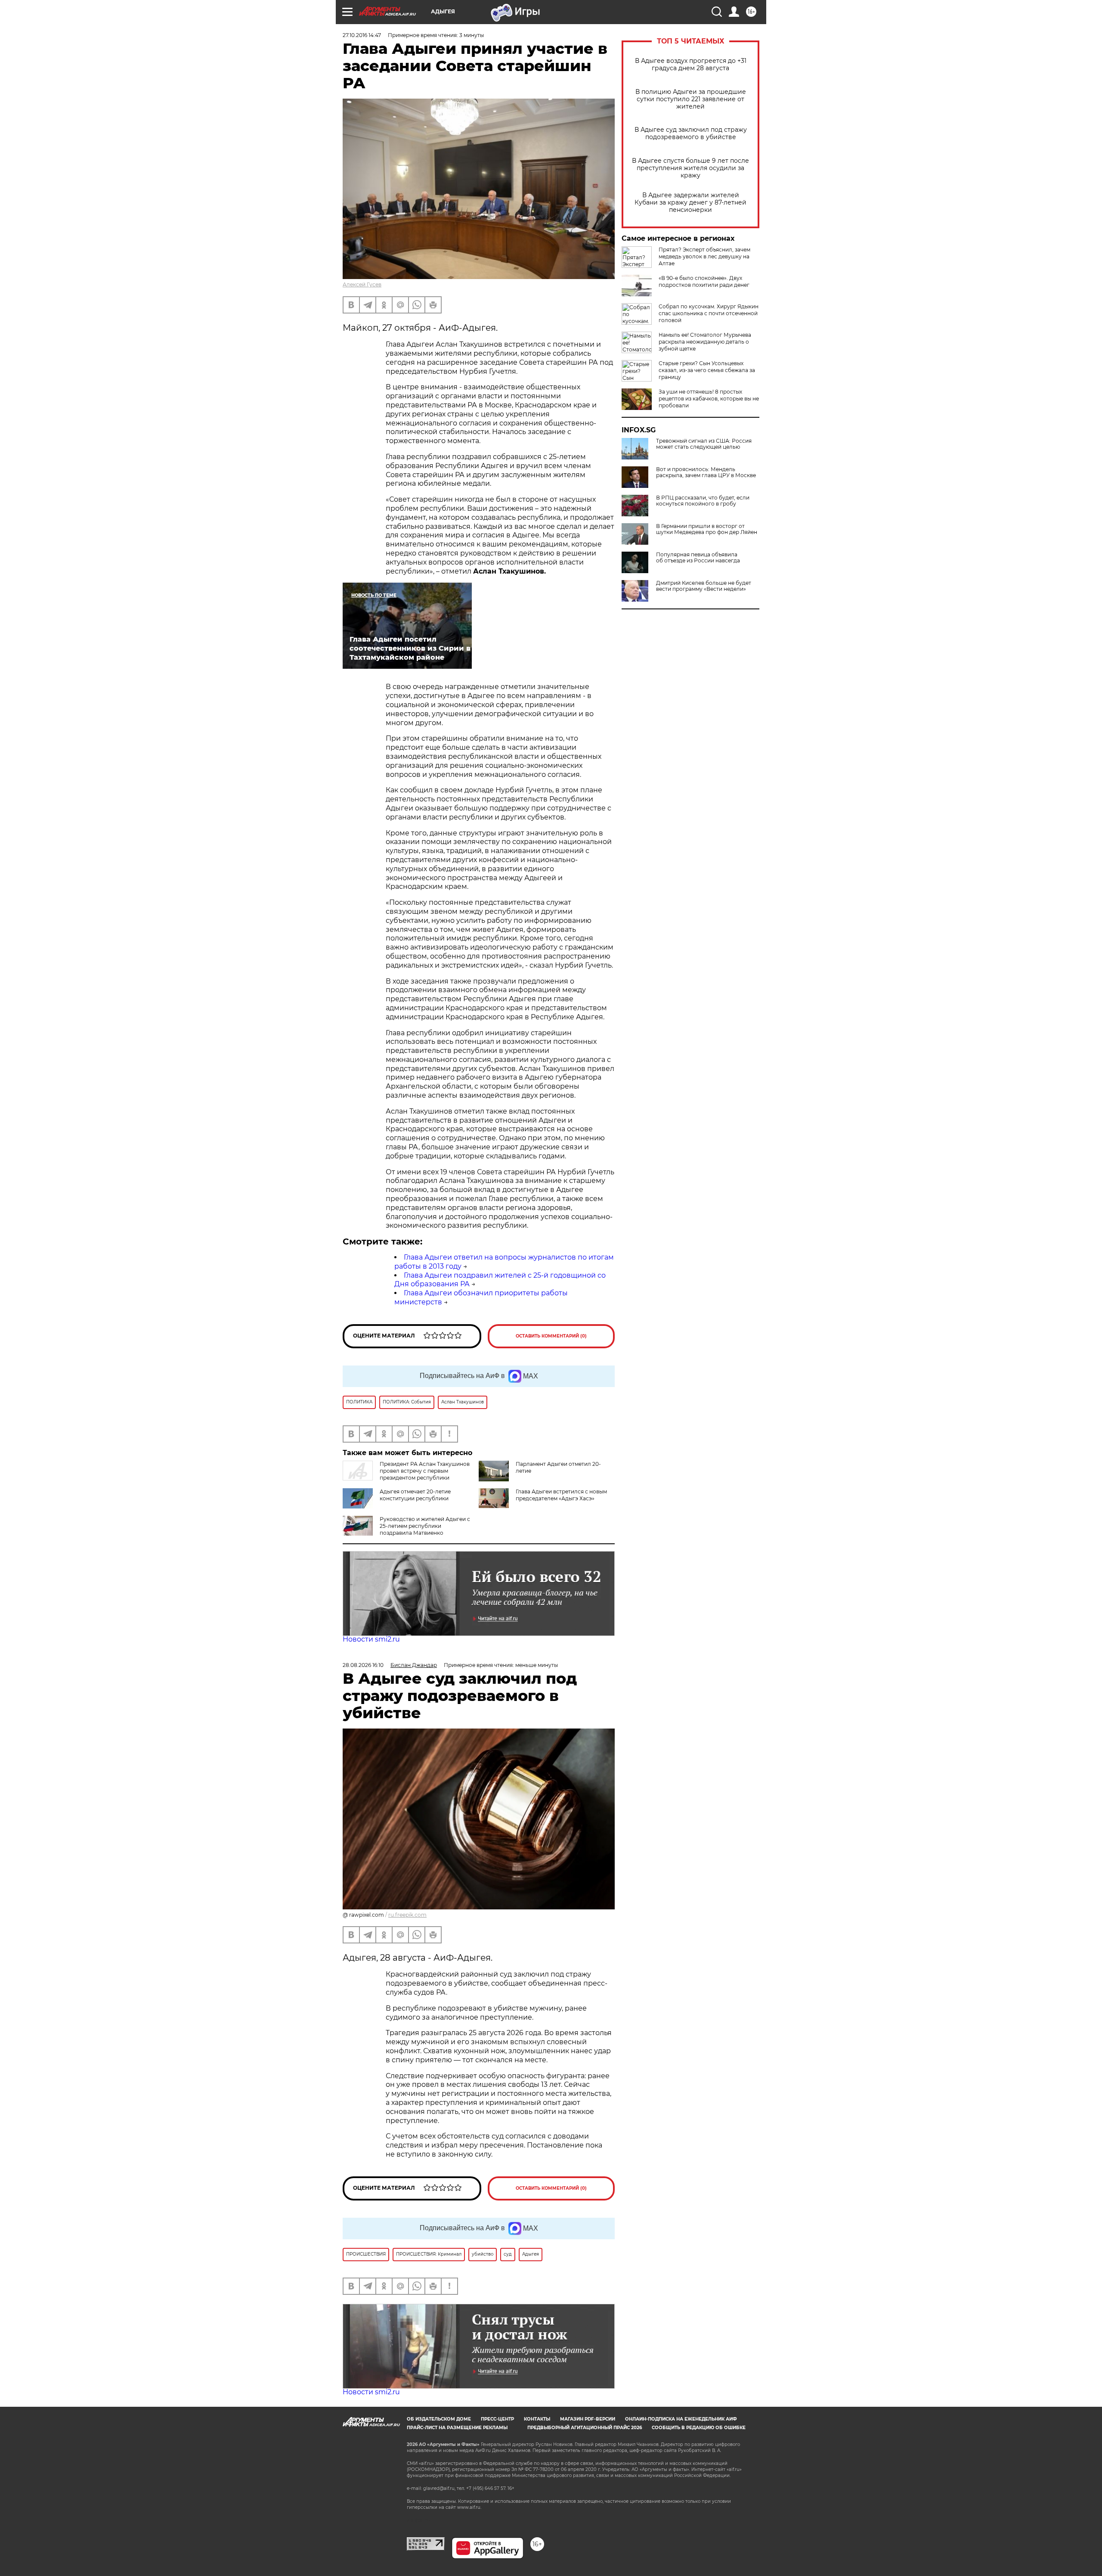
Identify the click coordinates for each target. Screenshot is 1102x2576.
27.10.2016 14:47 (362, 35)
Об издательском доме (439, 2419)
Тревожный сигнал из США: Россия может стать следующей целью (704, 444)
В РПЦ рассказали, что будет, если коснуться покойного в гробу (703, 501)
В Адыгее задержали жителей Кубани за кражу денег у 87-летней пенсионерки (690, 203)
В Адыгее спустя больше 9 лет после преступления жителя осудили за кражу (690, 168)
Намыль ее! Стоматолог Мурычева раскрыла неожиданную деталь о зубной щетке (705, 342)
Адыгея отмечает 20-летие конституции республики (415, 1495)
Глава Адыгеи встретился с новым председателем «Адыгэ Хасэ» (561, 1495)
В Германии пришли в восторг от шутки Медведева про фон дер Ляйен (707, 529)
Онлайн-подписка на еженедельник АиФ (681, 2419)
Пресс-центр (497, 2419)
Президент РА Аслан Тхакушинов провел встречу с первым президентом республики (425, 1471)
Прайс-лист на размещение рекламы (457, 2428)
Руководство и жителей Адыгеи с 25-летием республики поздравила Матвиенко (425, 1526)
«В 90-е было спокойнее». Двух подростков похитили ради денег (704, 281)
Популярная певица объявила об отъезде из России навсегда (698, 558)
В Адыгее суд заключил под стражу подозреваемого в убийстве (691, 133)
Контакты (537, 2419)
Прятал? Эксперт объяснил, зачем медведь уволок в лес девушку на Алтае (704, 256)
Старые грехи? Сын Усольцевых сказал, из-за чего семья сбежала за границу (707, 370)
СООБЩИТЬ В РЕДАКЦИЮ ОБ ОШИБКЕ (699, 2428)
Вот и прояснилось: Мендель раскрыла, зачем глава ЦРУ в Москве (706, 472)
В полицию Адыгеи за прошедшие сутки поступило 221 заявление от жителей (691, 99)
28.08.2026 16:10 (363, 1665)
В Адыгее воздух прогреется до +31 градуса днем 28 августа (691, 65)
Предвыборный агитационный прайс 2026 (585, 2428)
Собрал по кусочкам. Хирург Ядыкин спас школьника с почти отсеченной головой (709, 313)
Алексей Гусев (362, 284)
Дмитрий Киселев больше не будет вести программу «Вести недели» (704, 586)
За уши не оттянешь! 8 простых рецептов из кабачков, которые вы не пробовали (709, 399)
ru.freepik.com (407, 1915)
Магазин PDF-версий (588, 2419)
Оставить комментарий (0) (551, 1336)
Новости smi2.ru (371, 1639)
